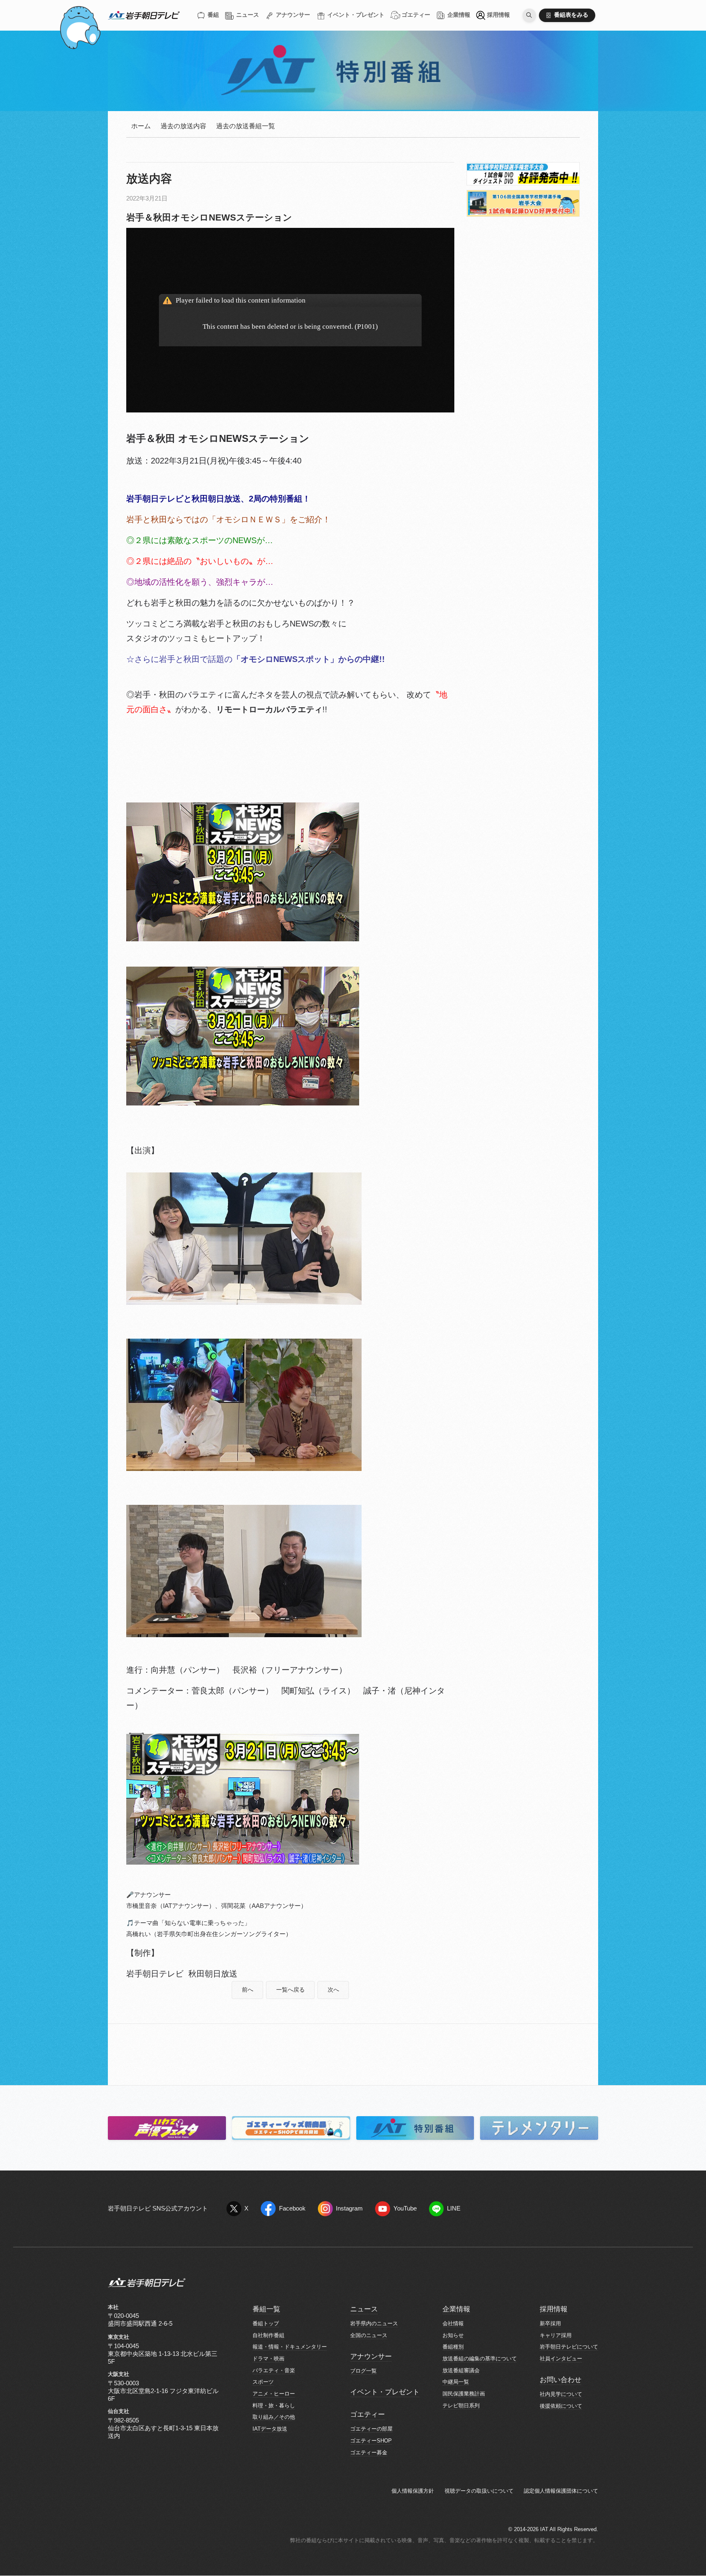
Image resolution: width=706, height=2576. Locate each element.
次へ (333, 1990)
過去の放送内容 (183, 126)
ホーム (141, 126)
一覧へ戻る (290, 1990)
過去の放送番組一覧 (246, 126)
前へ (248, 1990)
